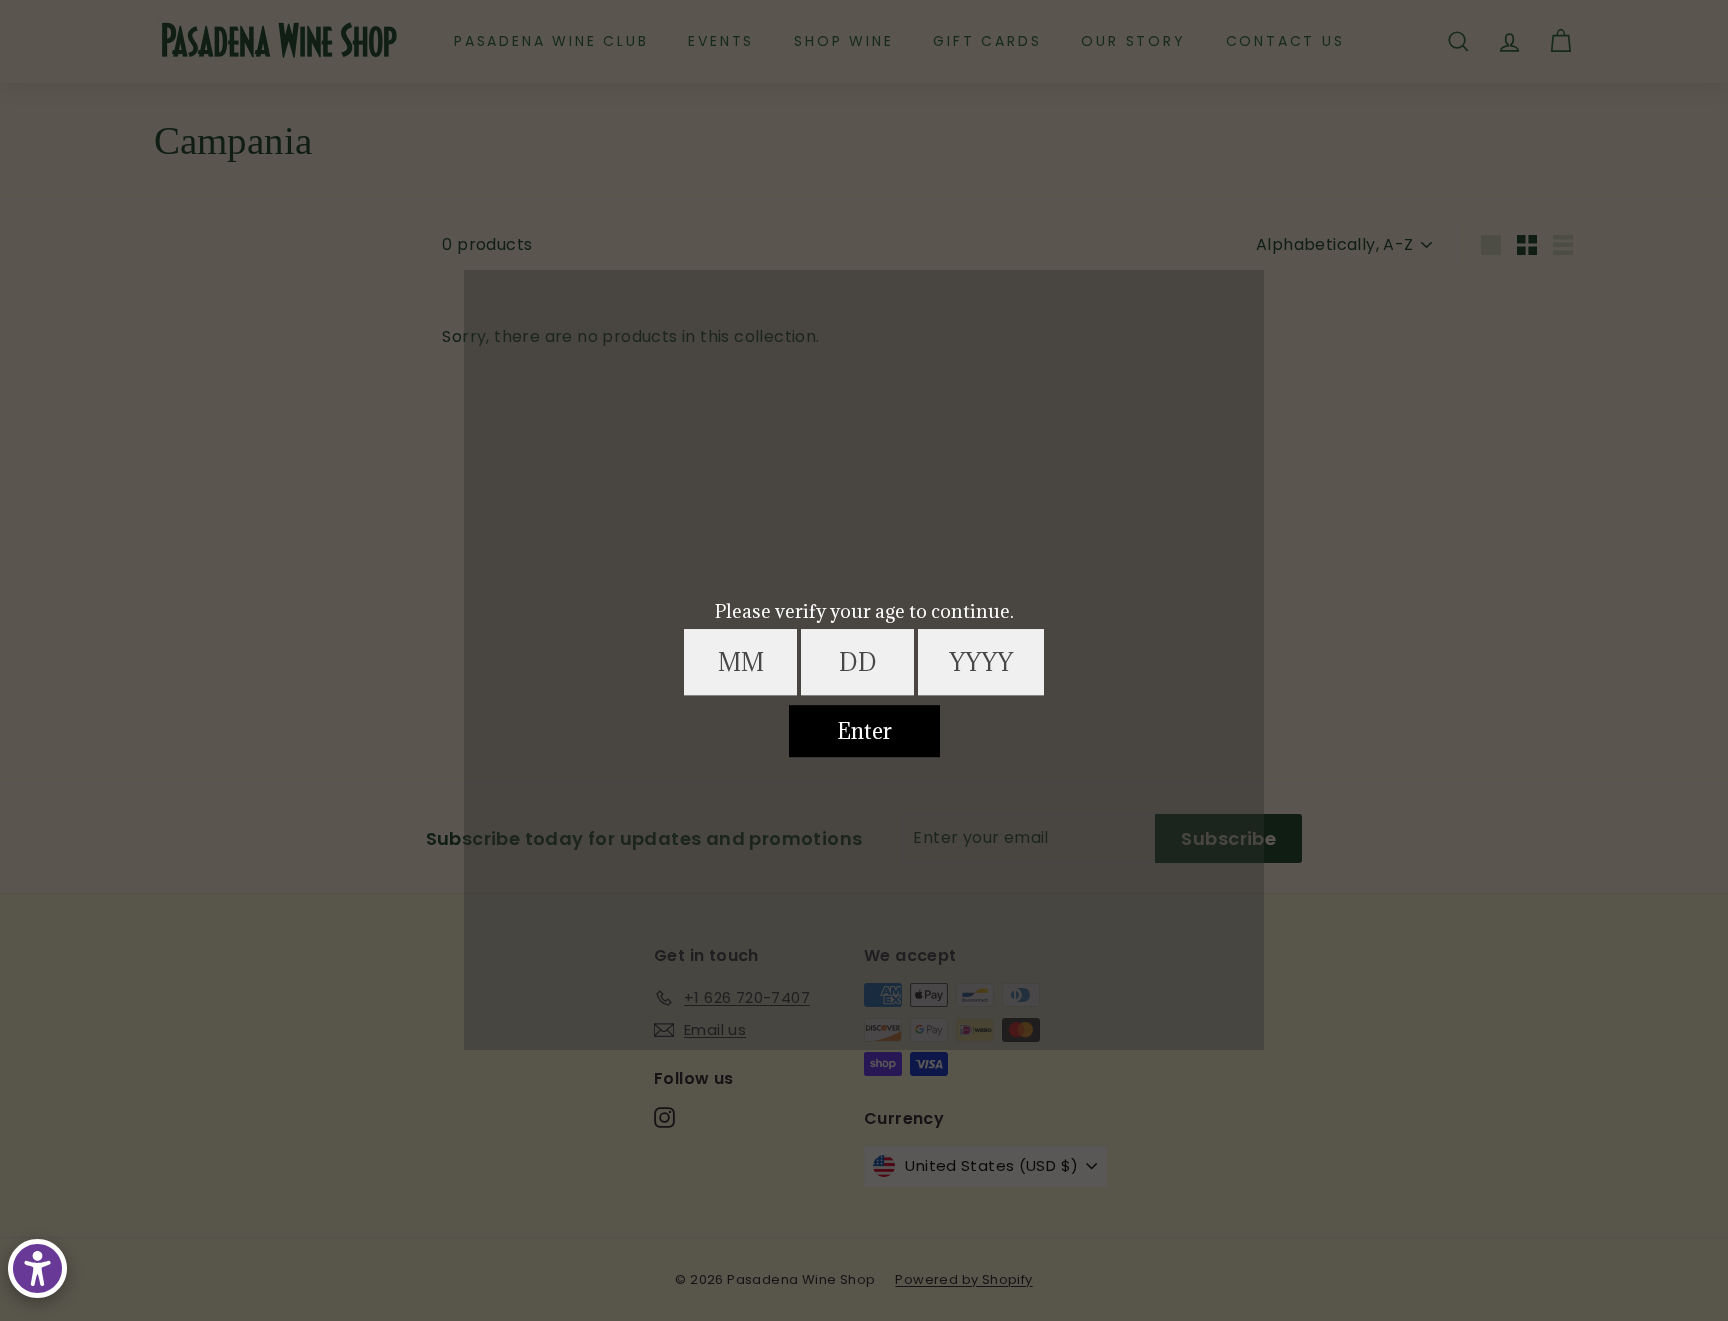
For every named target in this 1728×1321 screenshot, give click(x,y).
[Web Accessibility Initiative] (37, 1268)
